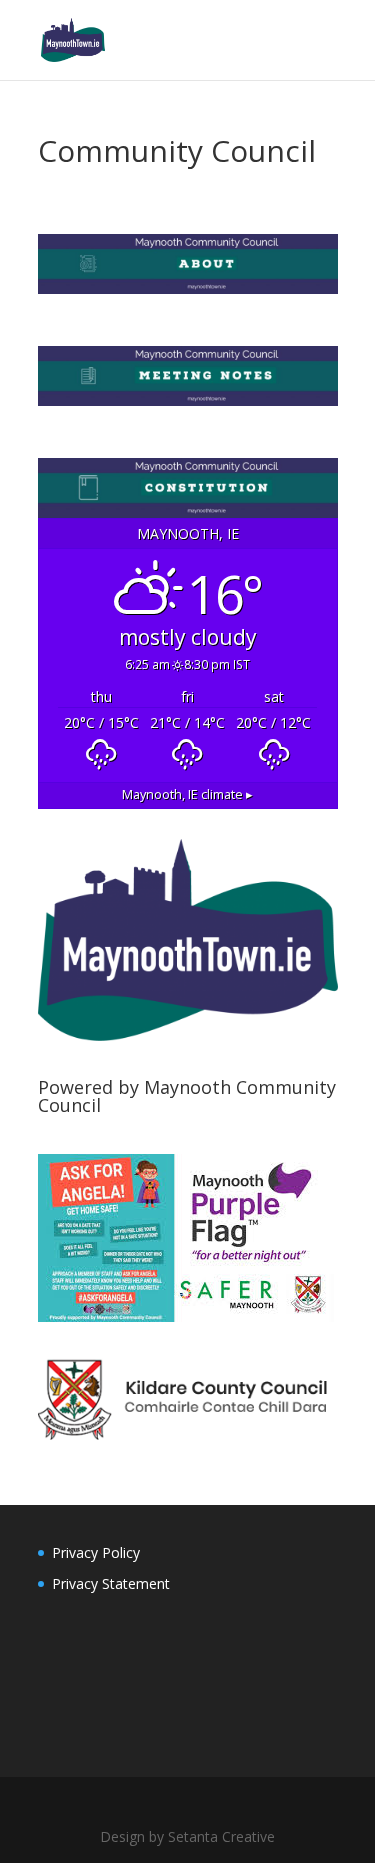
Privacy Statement (111, 1583)
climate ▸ (187, 794)
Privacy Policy (96, 1552)
